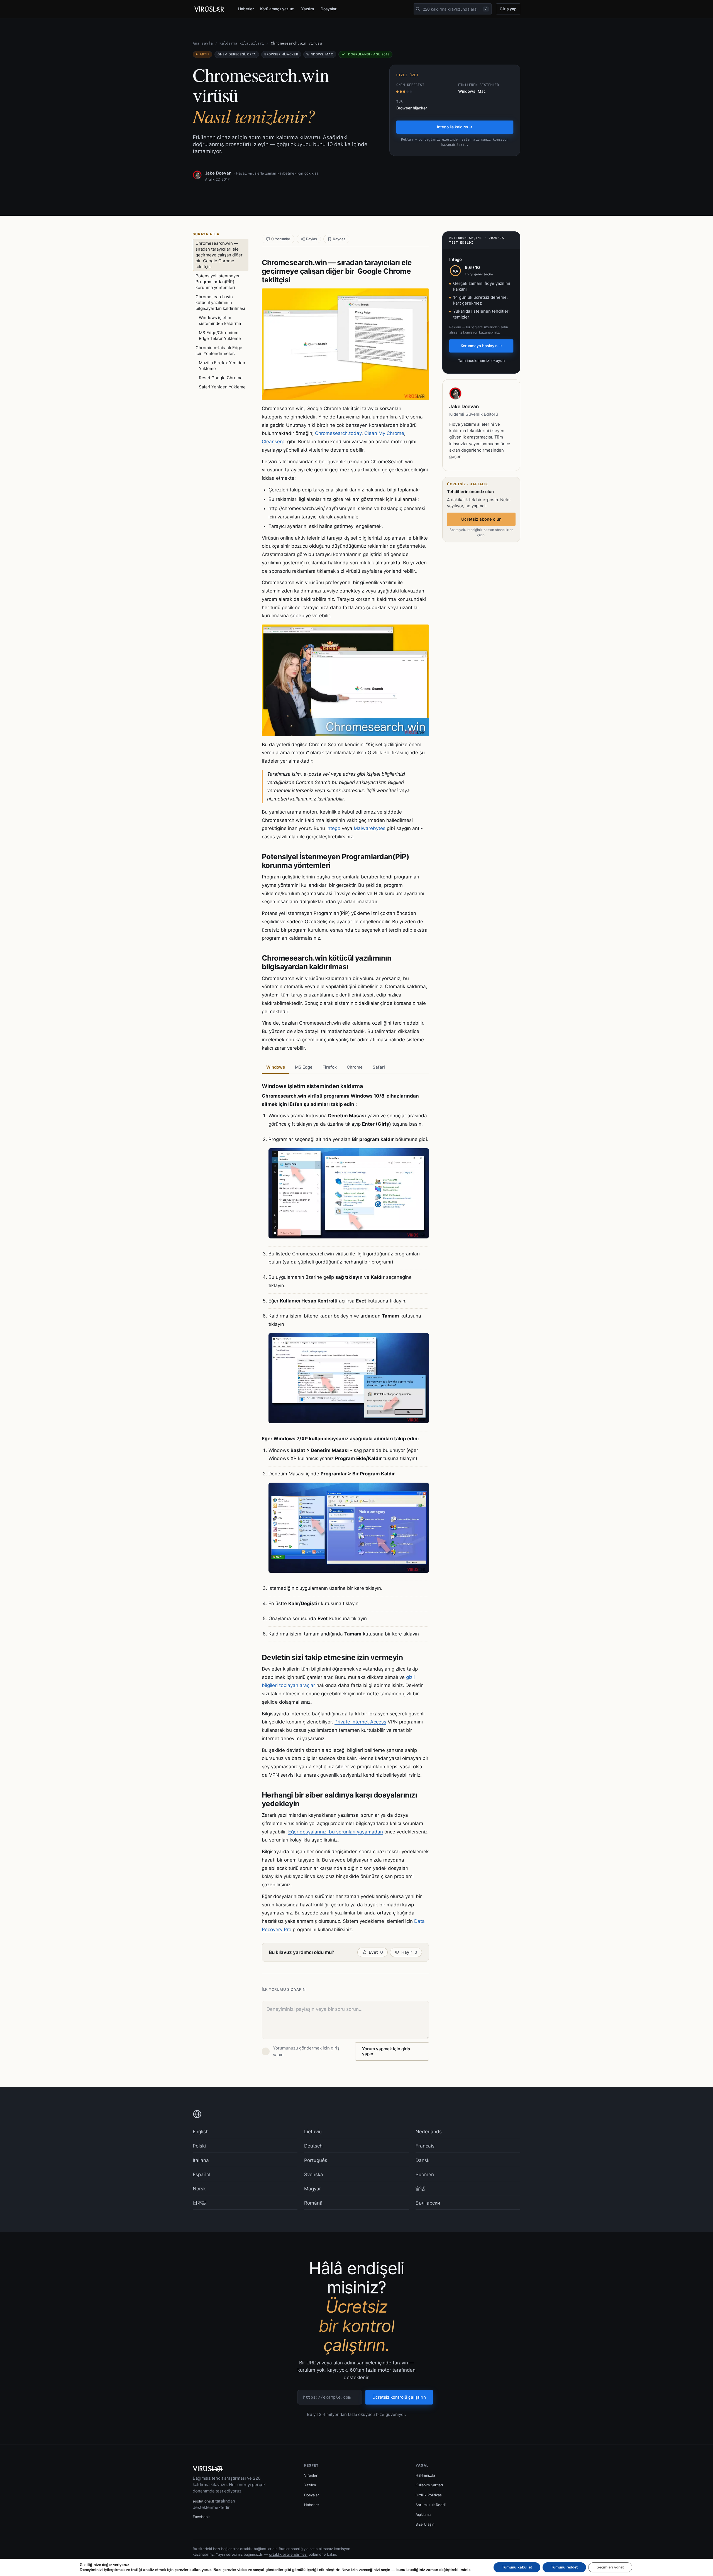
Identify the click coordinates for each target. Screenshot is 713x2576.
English (201, 2132)
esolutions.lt (203, 2501)
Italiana (201, 2160)
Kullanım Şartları (429, 2485)
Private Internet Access (360, 1722)
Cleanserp (273, 442)
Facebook (201, 2517)
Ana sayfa (203, 43)
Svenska (314, 2175)
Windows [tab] (276, 1067)
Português (316, 2160)
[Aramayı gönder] (418, 9)
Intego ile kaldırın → (455, 127)
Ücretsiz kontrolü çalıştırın (399, 2397)
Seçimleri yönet (610, 2567)
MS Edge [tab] (304, 1067)
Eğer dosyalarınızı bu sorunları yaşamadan (336, 1832)
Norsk (199, 2189)
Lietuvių (313, 2132)
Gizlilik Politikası (429, 2495)
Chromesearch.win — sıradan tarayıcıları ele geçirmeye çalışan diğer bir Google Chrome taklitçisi (219, 255)
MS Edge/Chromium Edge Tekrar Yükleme (220, 336)
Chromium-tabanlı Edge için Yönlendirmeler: (219, 351)
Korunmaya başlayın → (481, 346)
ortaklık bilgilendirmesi (288, 2554)
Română (313, 2203)
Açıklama (423, 2514)
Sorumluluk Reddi (431, 2505)
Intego (333, 828)
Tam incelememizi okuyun (481, 360)
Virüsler (311, 2475)
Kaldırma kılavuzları (242, 43)
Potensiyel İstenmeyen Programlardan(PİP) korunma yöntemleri (218, 282)
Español (202, 2175)
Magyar (312, 2189)
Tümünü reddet (564, 2567)
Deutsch (313, 2146)
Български (428, 2203)
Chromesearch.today (338, 433)
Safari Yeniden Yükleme (222, 387)
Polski (199, 2146)
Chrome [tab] (355, 1067)
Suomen (425, 2175)
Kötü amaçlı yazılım (277, 9)
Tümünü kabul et (517, 2567)
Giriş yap (508, 9)
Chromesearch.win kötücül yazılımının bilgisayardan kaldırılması (220, 303)
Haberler (246, 9)
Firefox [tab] (330, 1067)
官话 (420, 2189)
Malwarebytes (370, 828)
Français (425, 2146)
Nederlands (429, 2132)
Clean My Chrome (384, 433)
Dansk (423, 2160)
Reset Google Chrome (221, 378)
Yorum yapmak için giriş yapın (386, 2051)
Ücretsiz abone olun (481, 519)
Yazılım (307, 9)
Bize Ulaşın (425, 2524)
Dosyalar (329, 9)
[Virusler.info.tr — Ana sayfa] (211, 9)
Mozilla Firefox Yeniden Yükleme (222, 366)
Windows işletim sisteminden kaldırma (220, 320)
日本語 (200, 2203)
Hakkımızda (425, 2475)
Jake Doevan (218, 173)
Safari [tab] (379, 1067)
